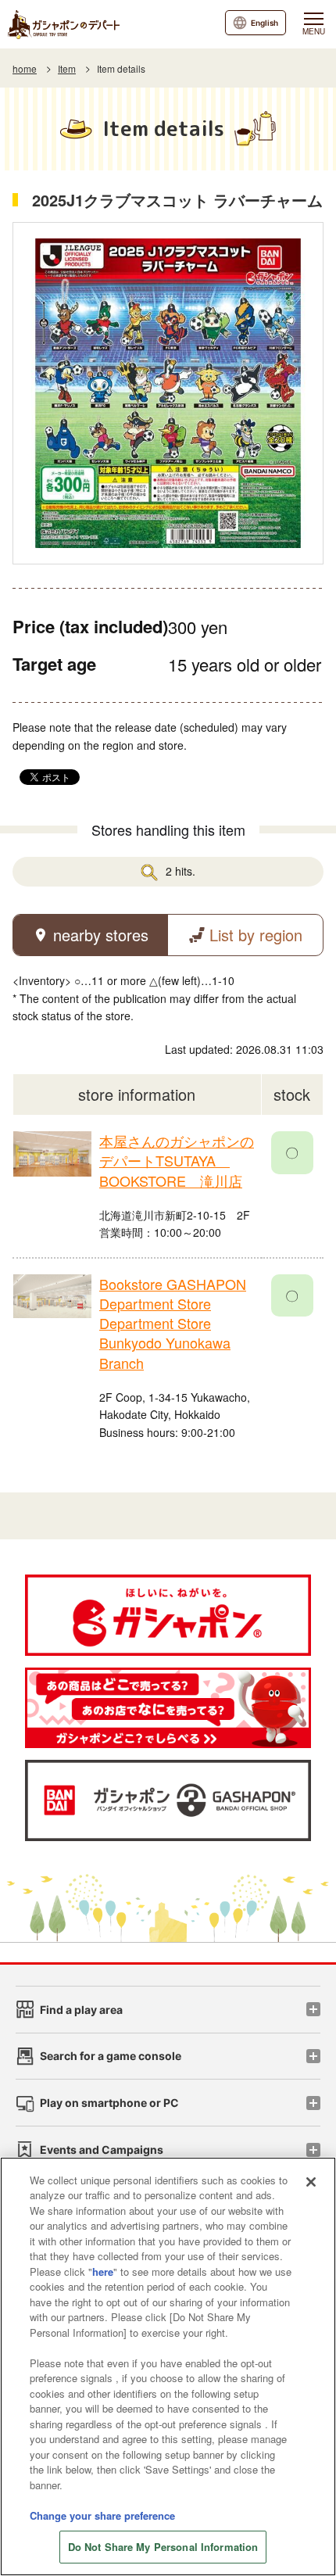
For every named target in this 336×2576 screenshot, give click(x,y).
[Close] (311, 2182)
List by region (256, 935)
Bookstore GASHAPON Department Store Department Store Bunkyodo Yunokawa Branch (173, 1323)
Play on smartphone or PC (109, 2103)
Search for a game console (111, 2056)
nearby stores (101, 935)
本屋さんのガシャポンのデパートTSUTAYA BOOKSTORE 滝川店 (177, 1160)
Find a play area (81, 2010)
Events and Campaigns (102, 2150)
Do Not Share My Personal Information (163, 2547)
